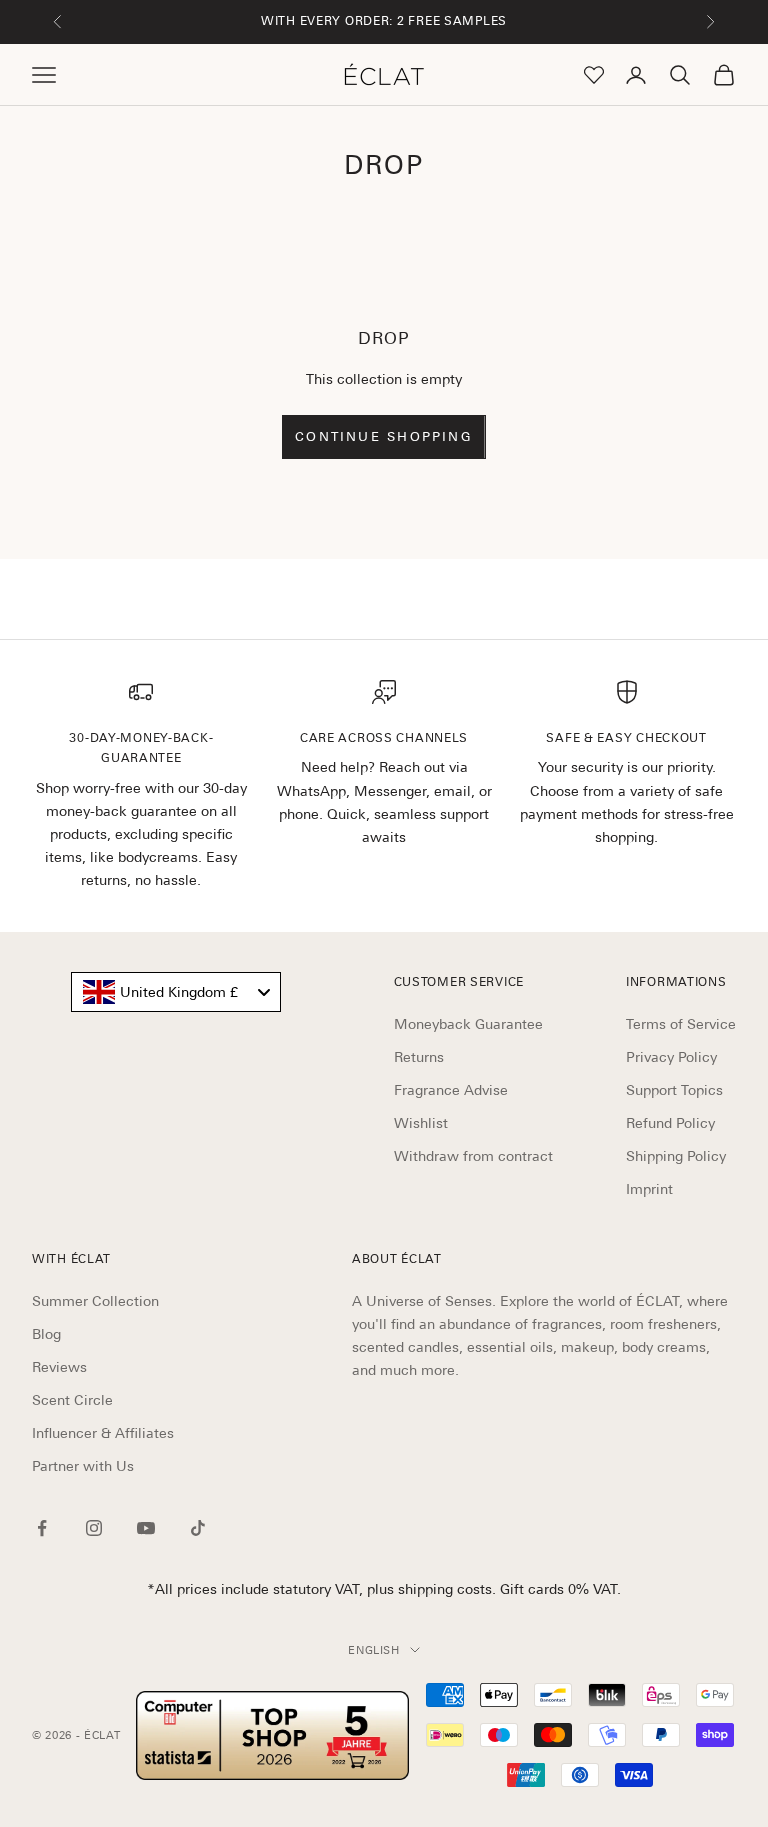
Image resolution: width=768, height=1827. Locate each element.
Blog (46, 1334)
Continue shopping (384, 436)
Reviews (59, 1367)
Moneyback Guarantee (468, 1024)
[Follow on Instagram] (94, 1528)
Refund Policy (670, 1123)
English (374, 1650)
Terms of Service (681, 1024)
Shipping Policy (676, 1156)
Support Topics (674, 1090)
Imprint (649, 1189)
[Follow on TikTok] (198, 1528)
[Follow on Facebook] (42, 1528)
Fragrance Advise (451, 1090)
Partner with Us (83, 1466)
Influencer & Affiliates (103, 1433)
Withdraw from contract (473, 1156)
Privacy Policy (671, 1057)
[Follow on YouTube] (146, 1528)
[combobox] (176, 992)
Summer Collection (95, 1301)
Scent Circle (72, 1400)
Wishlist (421, 1123)
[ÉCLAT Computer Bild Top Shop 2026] (273, 1735)
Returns (419, 1057)
